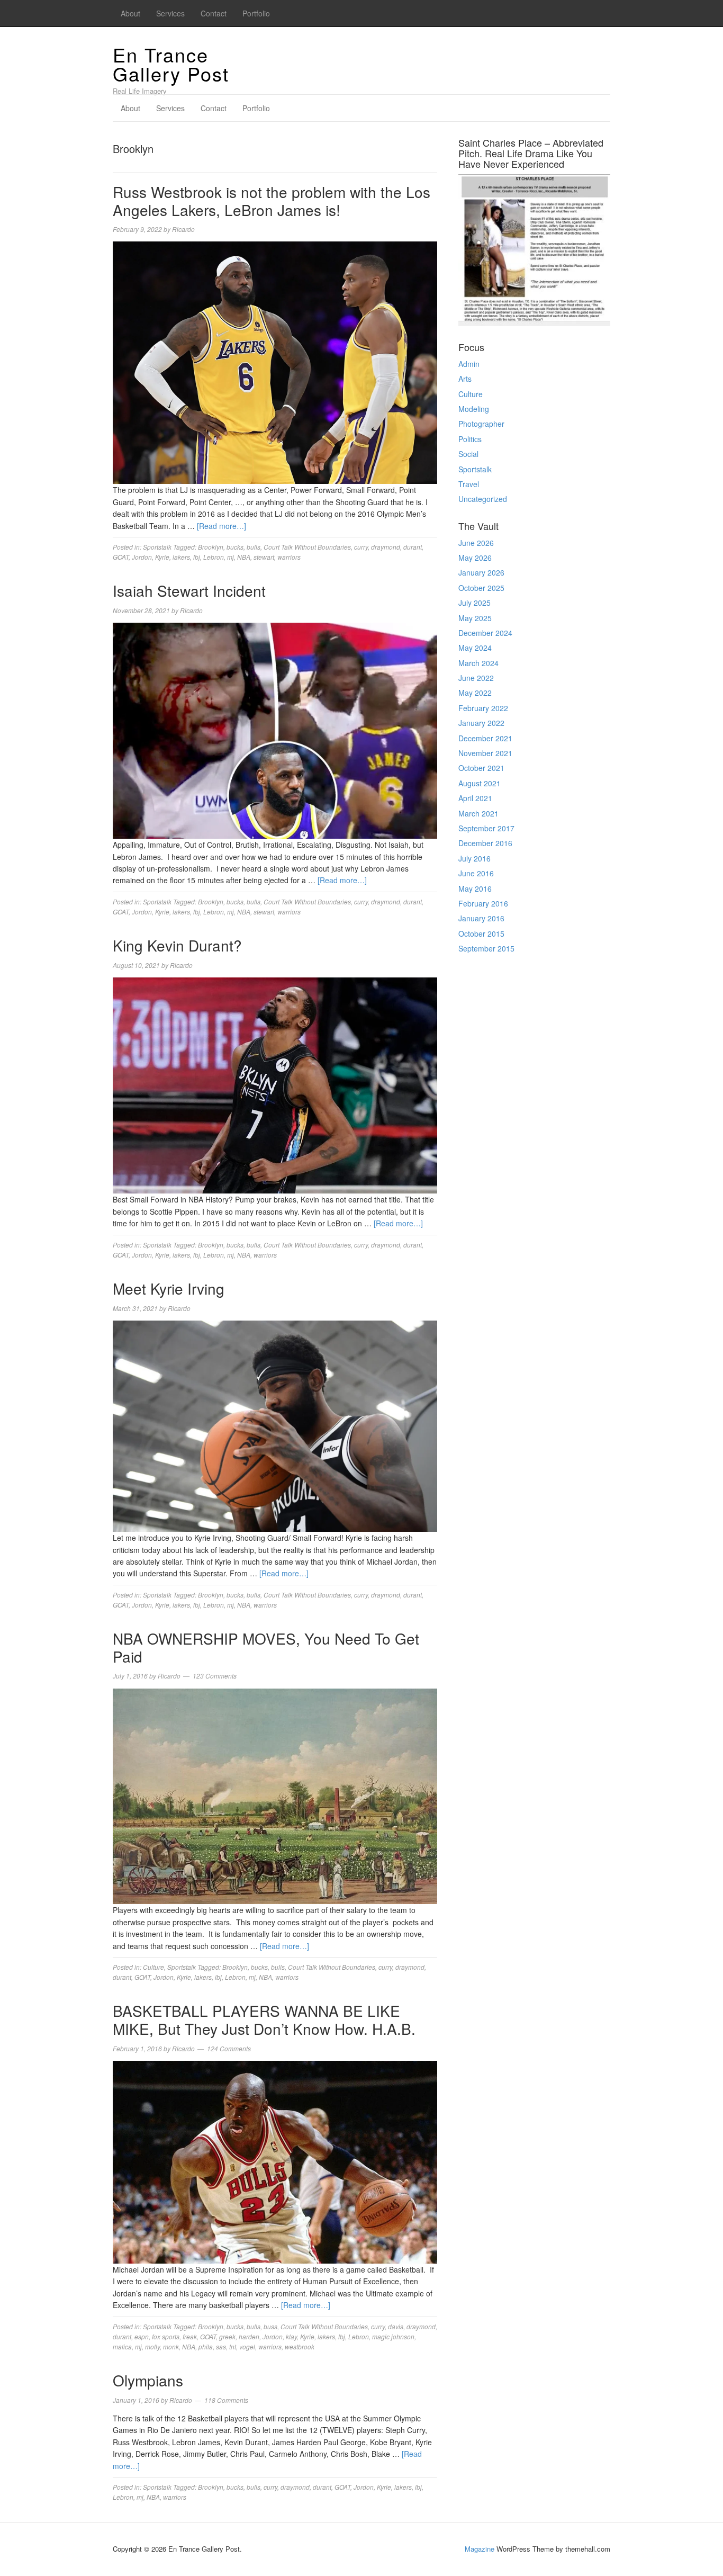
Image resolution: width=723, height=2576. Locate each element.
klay (291, 2336)
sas (221, 2346)
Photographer (481, 424)
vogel (247, 2346)
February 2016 (483, 903)
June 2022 (476, 678)
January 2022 (481, 723)
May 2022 (475, 693)
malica (122, 2346)
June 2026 (476, 543)
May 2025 (475, 618)
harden (249, 2336)
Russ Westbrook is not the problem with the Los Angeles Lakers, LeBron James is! (272, 201)
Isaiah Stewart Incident (189, 590)
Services (170, 13)
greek (227, 2336)
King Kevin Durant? (177, 945)
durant (413, 547)
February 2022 (483, 708)
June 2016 (476, 873)
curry (361, 547)
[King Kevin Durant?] (275, 1084)
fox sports (166, 2336)
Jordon (142, 557)
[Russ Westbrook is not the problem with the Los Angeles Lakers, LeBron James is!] (275, 362)
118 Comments (226, 2400)
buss (270, 2326)
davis (396, 2326)
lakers (181, 557)
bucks (235, 547)
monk (171, 2346)
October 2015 (481, 934)
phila (206, 2346)
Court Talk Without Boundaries (307, 547)
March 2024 (478, 663)
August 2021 (480, 783)
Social (468, 454)
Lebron (214, 557)
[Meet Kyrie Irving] (275, 1425)
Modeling (474, 409)
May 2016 (475, 888)
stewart (264, 557)
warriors (289, 557)
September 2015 (486, 948)
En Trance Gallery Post (171, 64)
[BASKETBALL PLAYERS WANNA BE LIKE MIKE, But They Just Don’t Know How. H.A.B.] (275, 2161)
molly (152, 2346)
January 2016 (481, 918)
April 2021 (475, 798)
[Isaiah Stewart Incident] (275, 730)
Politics (470, 439)
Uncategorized (483, 499)
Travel (469, 484)
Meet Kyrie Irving (169, 1288)
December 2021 (485, 738)
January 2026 (481, 572)
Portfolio (256, 13)
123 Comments (215, 1676)
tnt (233, 2346)
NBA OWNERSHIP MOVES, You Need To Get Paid (266, 1647)
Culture (153, 1967)
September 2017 (486, 828)
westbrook (300, 2346)
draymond (386, 547)
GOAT (121, 557)
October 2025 (481, 588)
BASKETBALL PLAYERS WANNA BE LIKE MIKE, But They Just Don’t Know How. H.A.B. (264, 2019)
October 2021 (481, 768)
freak (190, 2336)
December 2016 (485, 843)
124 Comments (229, 2048)
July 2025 (475, 603)
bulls (254, 547)
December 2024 (485, 633)
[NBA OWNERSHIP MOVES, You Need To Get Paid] (275, 1795)
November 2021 (485, 753)
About (130, 13)
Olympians (148, 2380)
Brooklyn (211, 547)
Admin (469, 364)
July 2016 (475, 858)
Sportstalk (157, 547)
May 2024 (475, 648)
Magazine (480, 2549)
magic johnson (393, 2336)
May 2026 (475, 558)
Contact (214, 13)
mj (231, 557)
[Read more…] (222, 526)
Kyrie (162, 557)
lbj (197, 557)
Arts (465, 379)
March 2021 (478, 813)
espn (142, 2336)
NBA (244, 557)
